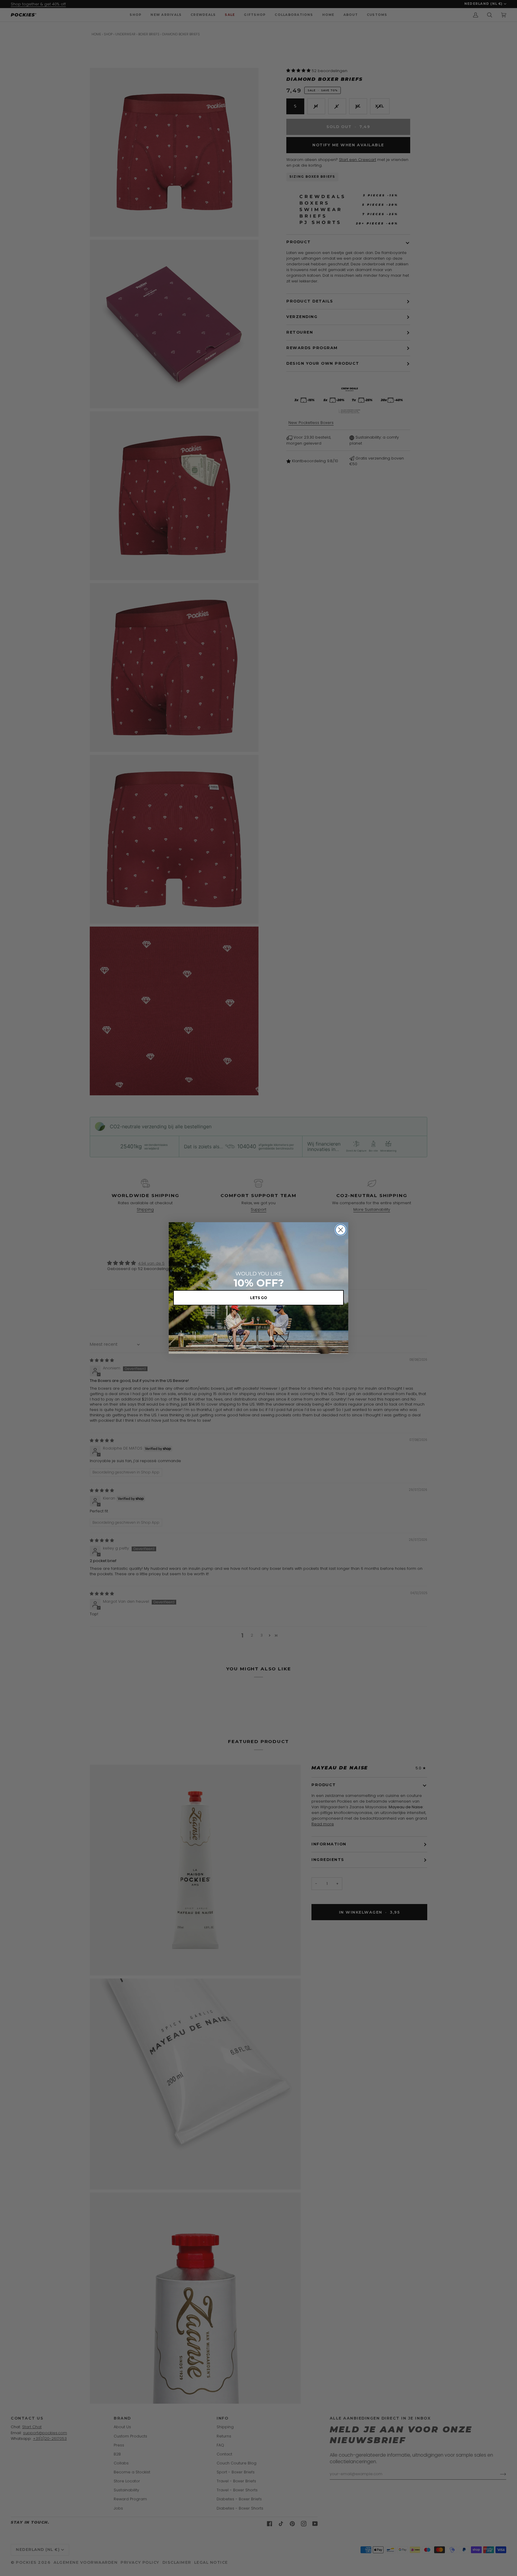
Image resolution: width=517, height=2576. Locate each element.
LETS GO (259, 1298)
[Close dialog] (341, 1230)
